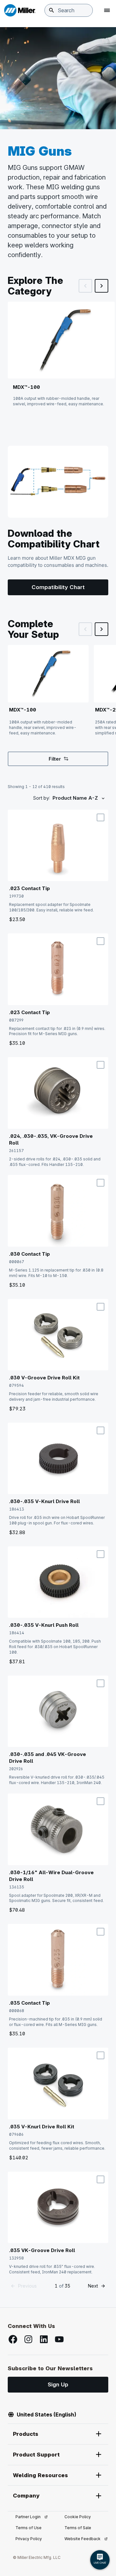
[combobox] (69, 10)
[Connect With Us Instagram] (28, 2339)
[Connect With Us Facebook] (13, 2339)
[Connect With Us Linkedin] (44, 2339)
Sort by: (41, 798)
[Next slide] (101, 286)
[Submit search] (52, 10)
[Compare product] (101, 817)
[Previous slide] (85, 286)
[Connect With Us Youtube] (59, 2339)
